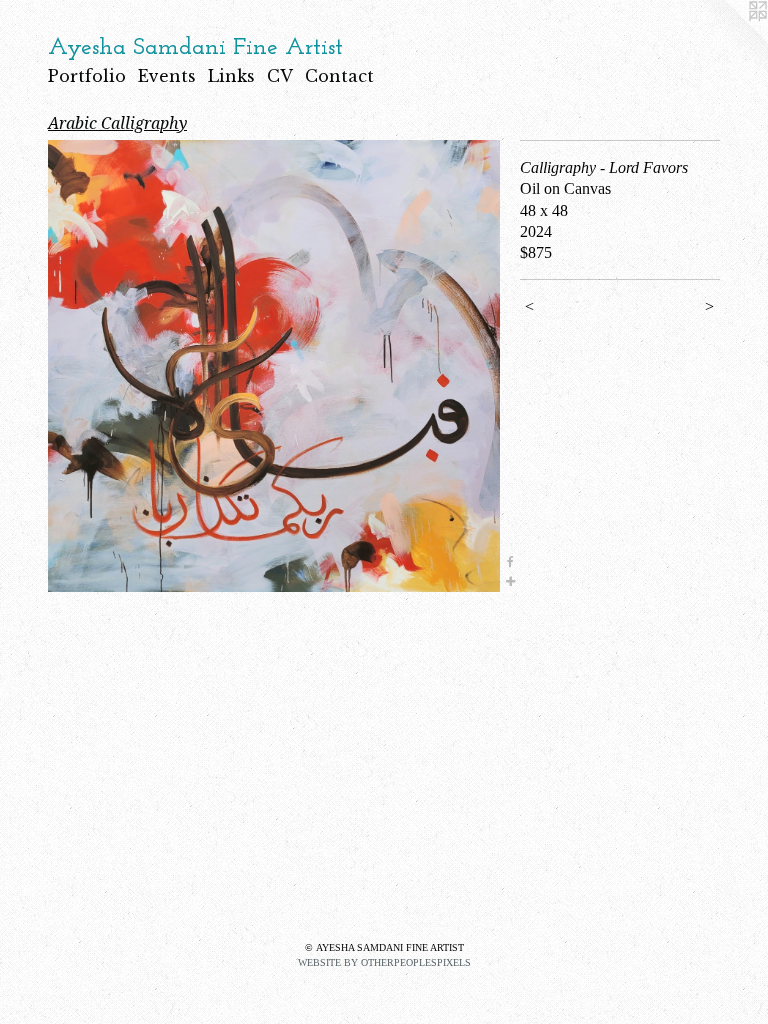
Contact (339, 76)
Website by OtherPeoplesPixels (384, 962)
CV (280, 76)
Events (167, 76)
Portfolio (87, 76)
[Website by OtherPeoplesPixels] (728, 40)
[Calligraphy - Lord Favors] (274, 366)
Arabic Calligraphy (117, 123)
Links (231, 76)
